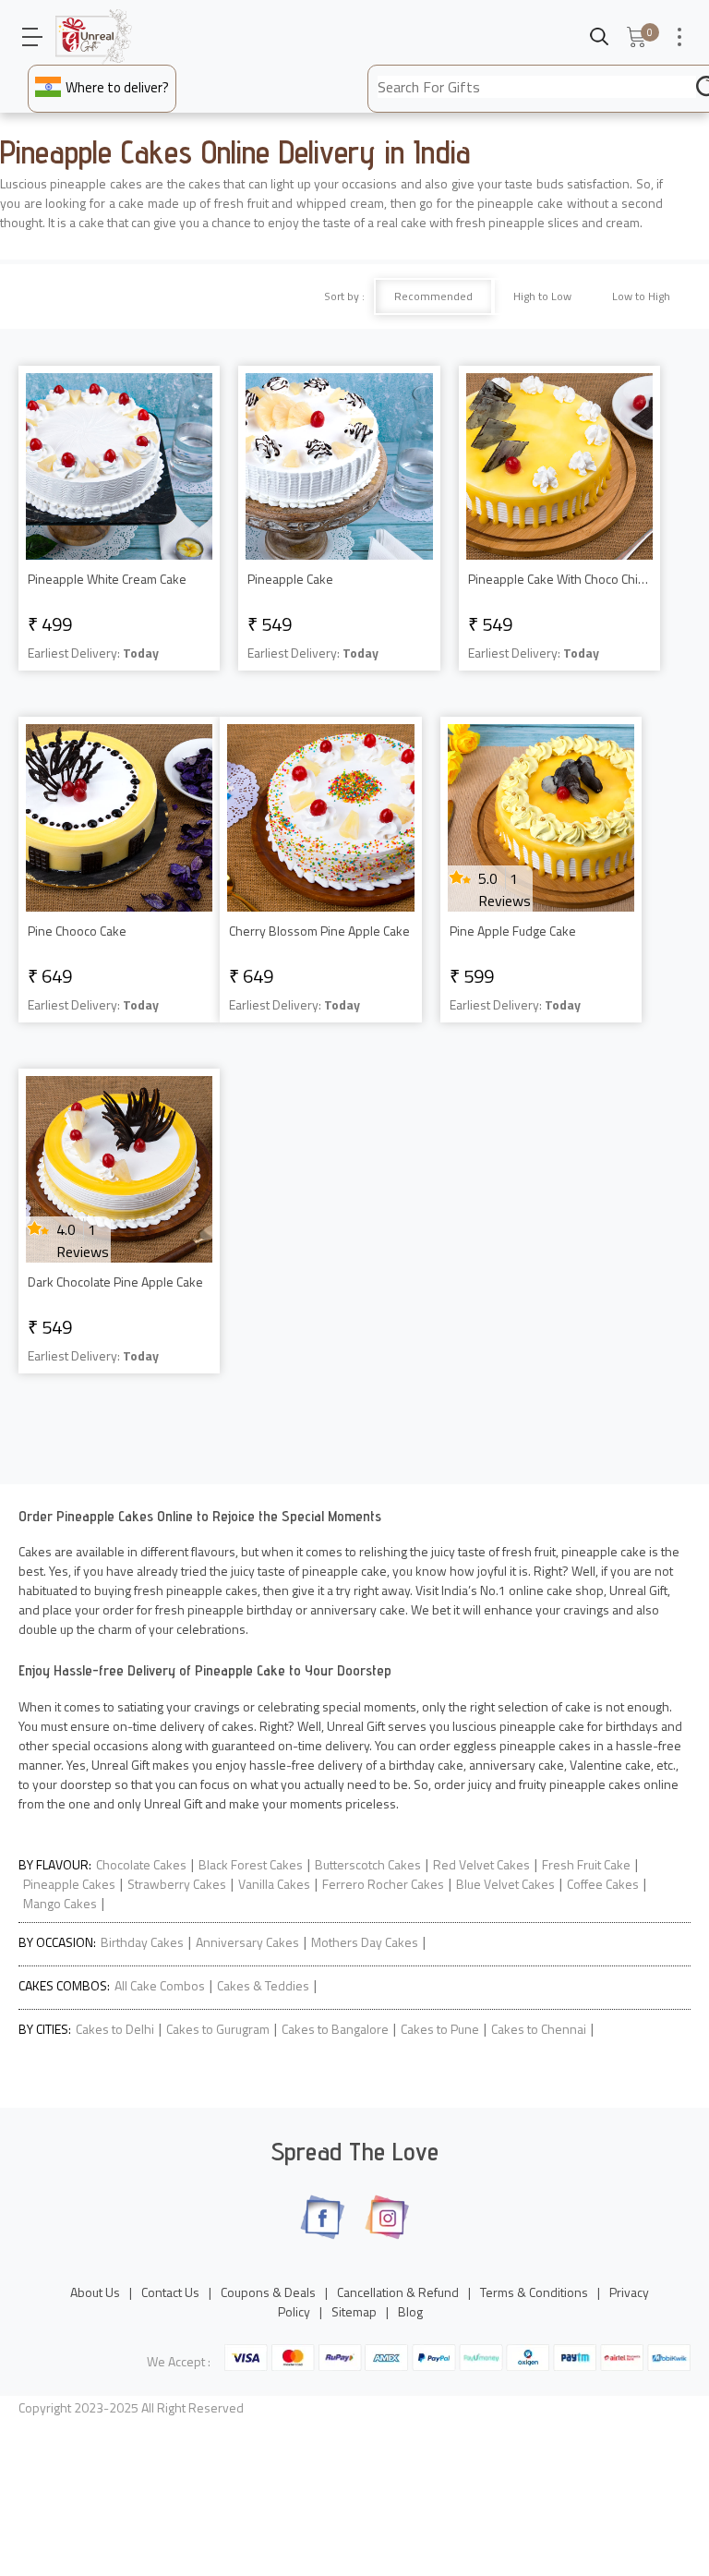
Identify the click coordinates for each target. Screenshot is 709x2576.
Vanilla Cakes (274, 1884)
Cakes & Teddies (263, 1985)
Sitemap (354, 2311)
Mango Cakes (60, 1903)
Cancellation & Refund (398, 2292)
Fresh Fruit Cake (586, 1864)
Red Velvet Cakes (481, 1864)
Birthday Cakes (142, 1942)
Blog (410, 2311)
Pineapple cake (290, 579)
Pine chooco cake (77, 931)
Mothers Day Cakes (365, 1942)
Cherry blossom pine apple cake (319, 931)
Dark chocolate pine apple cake (115, 1282)
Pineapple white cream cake (107, 579)
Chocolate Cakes (141, 1864)
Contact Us (170, 2292)
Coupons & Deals (268, 2292)
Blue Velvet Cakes (505, 1884)
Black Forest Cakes (251, 1864)
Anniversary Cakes (247, 1942)
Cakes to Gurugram (218, 2029)
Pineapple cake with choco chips (559, 579)
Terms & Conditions (534, 2292)
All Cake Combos (160, 1985)
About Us (95, 2292)
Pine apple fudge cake (513, 931)
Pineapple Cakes (69, 1884)
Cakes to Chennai (539, 2029)
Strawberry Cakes (177, 1884)
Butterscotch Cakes (368, 1864)
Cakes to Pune (440, 2029)
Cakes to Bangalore (335, 2029)
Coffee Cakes (603, 1884)
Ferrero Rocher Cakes (383, 1884)
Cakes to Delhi (115, 2029)
